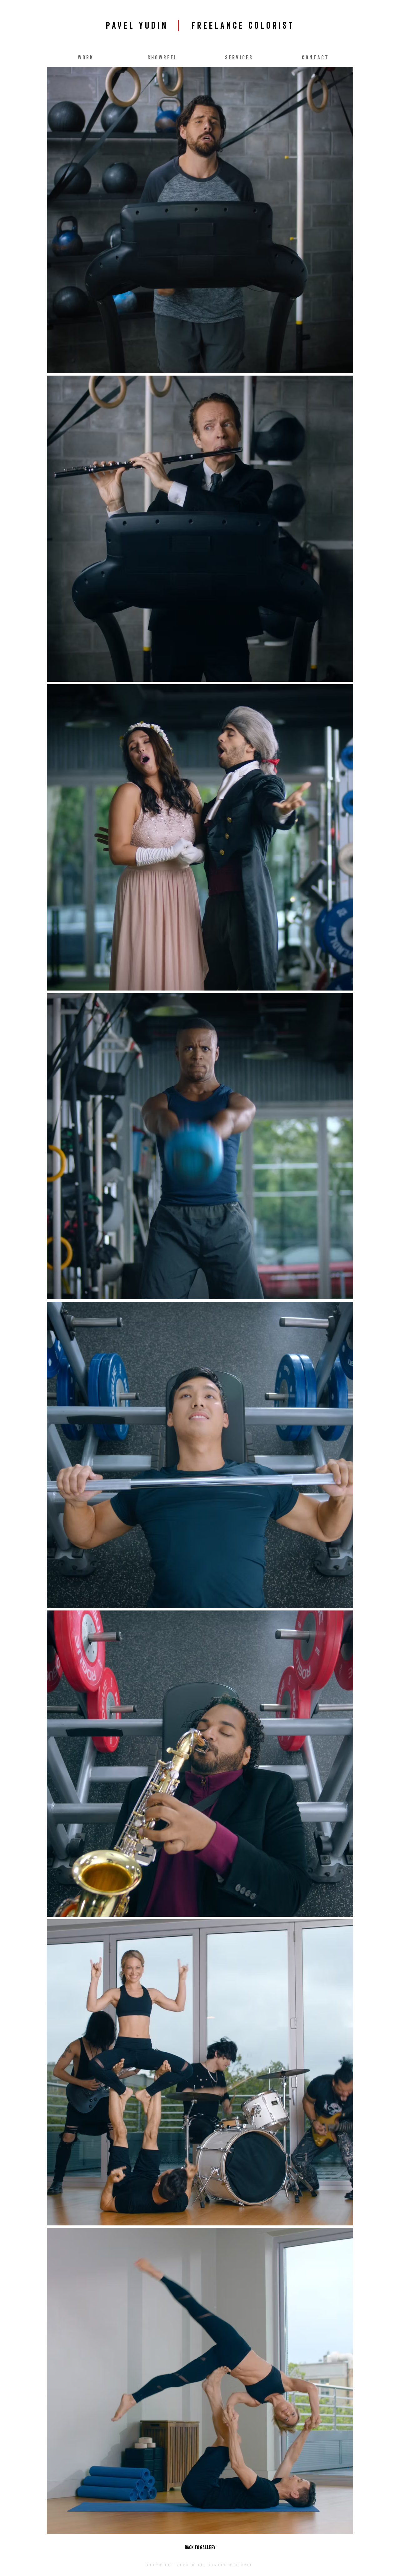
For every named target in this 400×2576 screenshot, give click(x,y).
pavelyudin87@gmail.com (194, 2574)
